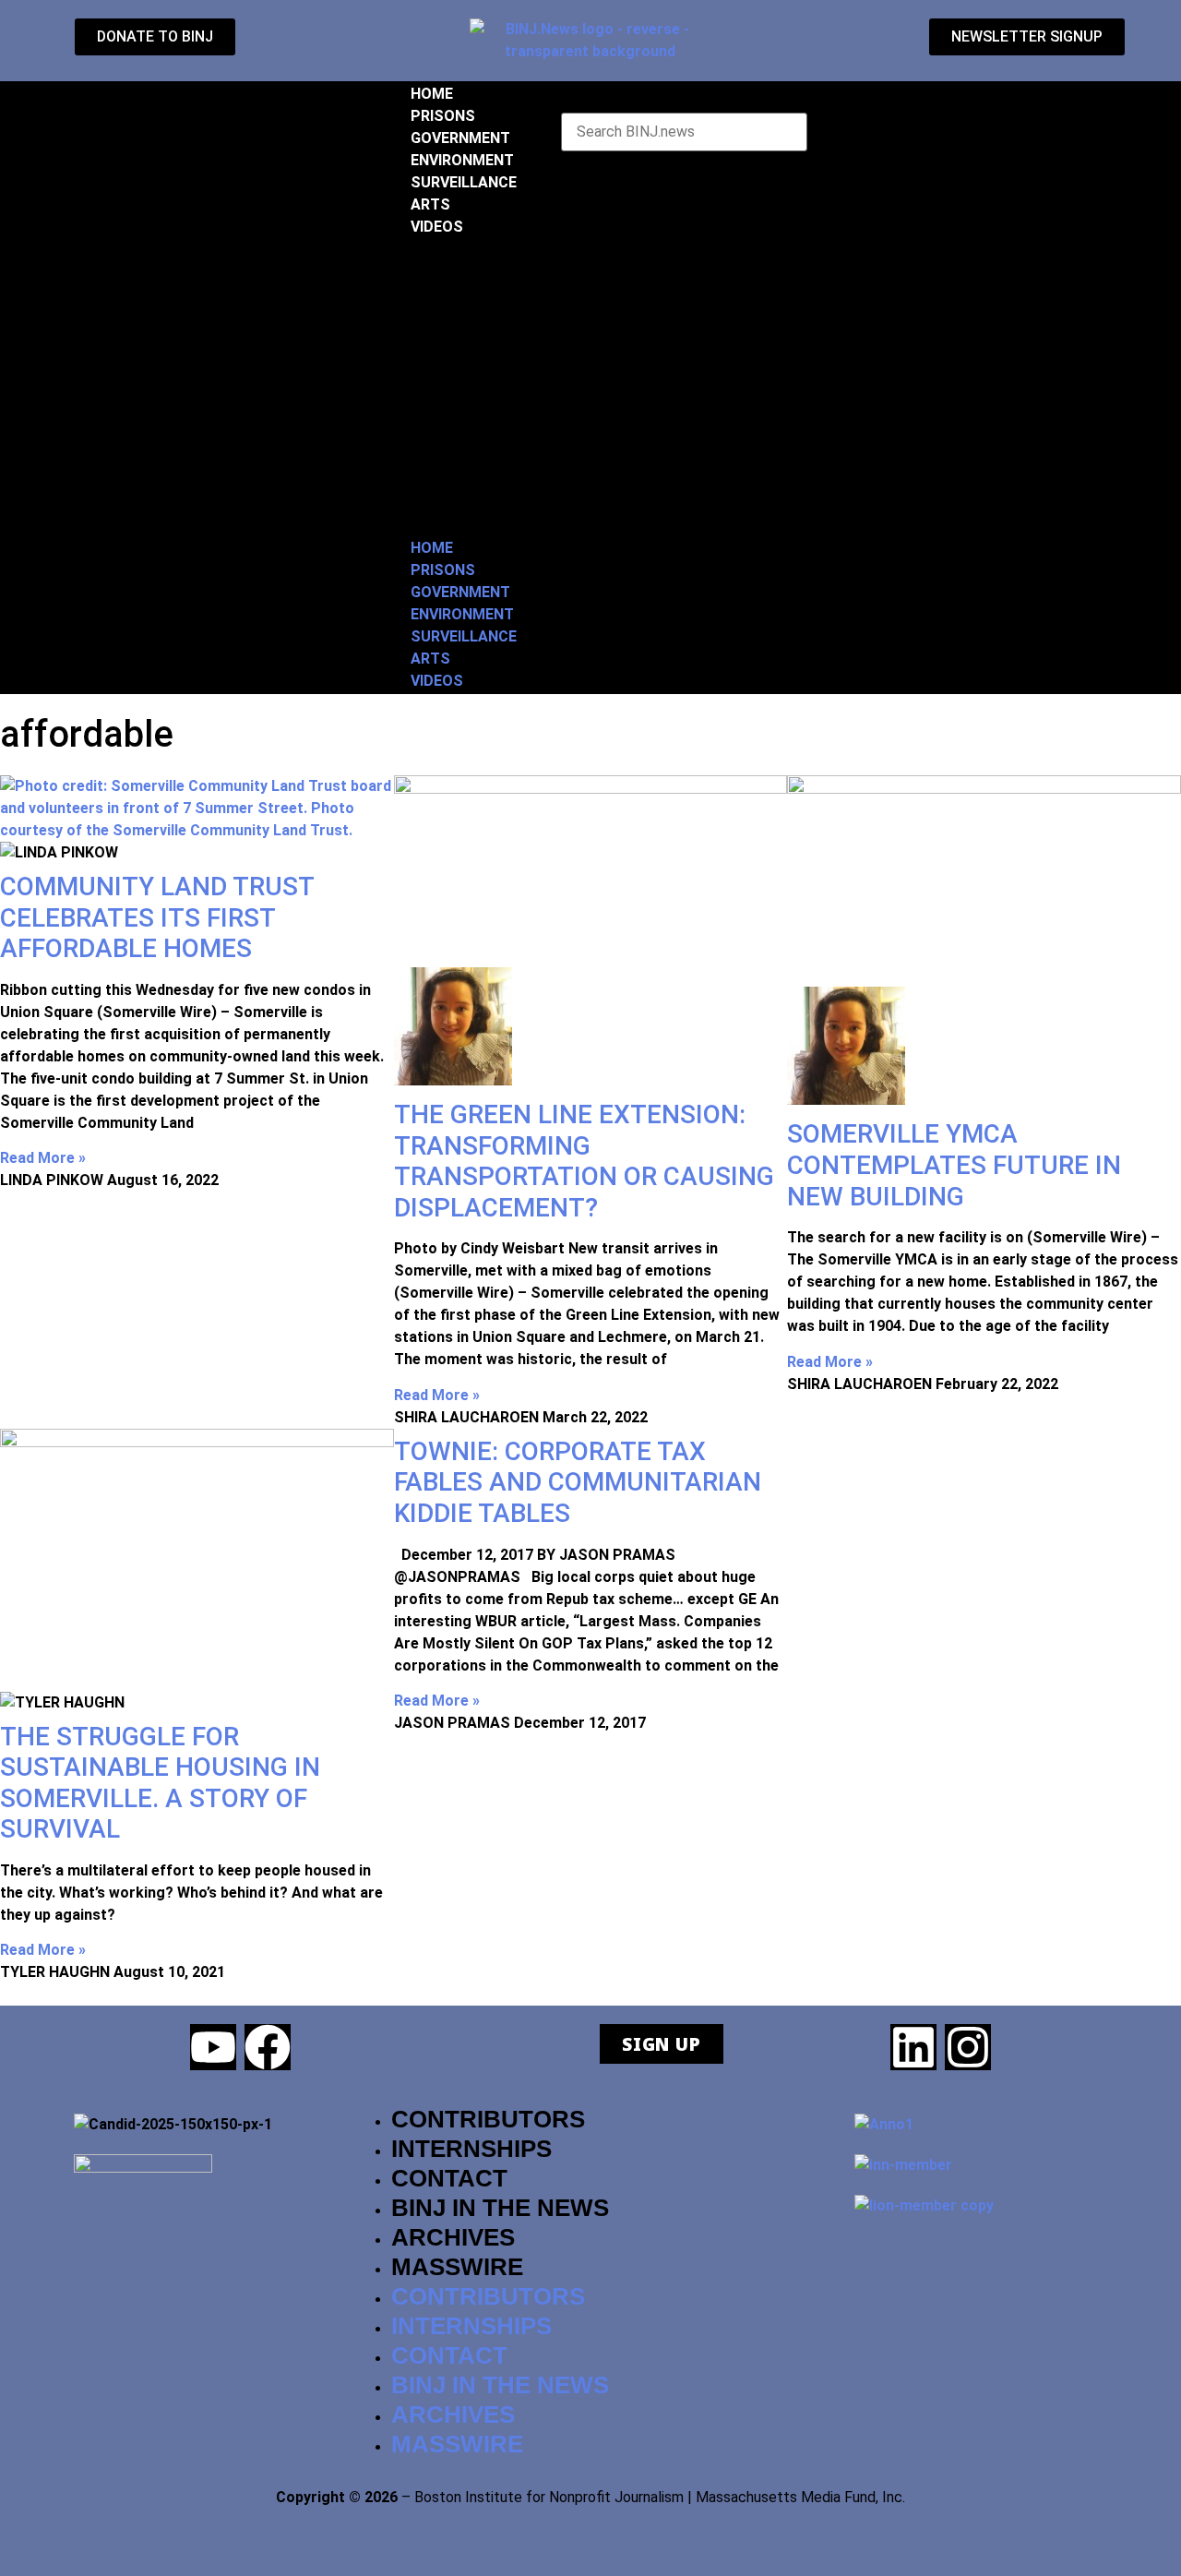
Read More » (43, 1158)
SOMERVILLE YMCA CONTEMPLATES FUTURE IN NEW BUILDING (954, 1165)
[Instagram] (968, 2047)
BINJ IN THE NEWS (500, 2208)
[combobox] (684, 132)
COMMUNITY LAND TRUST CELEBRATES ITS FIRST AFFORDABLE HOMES (157, 917)
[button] (445, 388)
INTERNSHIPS (471, 2149)
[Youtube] (213, 2047)
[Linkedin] (913, 2047)
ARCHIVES (453, 2237)
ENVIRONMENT (462, 160)
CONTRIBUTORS (488, 2119)
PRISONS (443, 116)
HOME (432, 94)
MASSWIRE (457, 2267)
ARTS (430, 204)
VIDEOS (437, 227)
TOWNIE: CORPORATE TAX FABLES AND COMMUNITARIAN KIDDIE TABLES (578, 1482)
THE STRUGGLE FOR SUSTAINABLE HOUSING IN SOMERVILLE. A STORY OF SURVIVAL (160, 1783)
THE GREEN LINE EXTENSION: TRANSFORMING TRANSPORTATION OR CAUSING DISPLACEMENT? (584, 1161)
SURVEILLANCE (464, 182)
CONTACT (449, 2178)
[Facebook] (268, 2047)
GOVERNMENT (460, 138)
